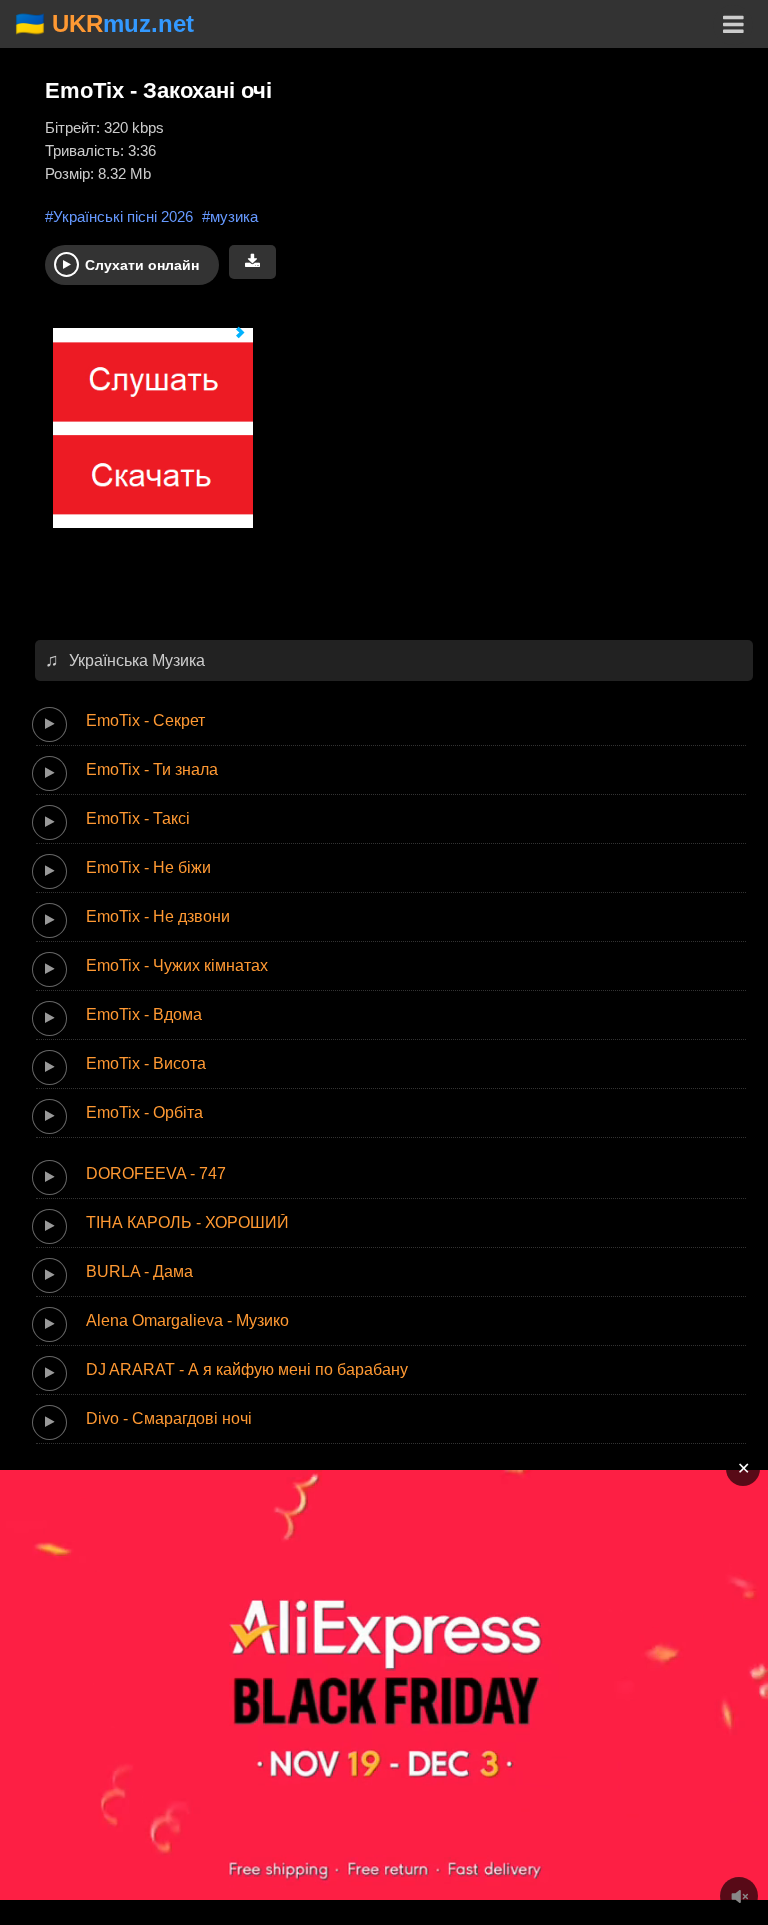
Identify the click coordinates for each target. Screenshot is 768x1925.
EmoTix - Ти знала (152, 769)
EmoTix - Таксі (138, 818)
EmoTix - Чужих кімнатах (177, 965)
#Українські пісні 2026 (119, 216)
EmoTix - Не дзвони (158, 916)
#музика (230, 216)
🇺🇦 (104, 23)
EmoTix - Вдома (144, 1014)
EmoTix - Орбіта (144, 1112)
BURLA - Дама (139, 1271)
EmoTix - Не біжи (148, 867)
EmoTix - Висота (146, 1063)
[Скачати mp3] (252, 262)
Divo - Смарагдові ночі (169, 1418)
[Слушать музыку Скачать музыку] (145, 437)
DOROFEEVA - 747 (156, 1173)
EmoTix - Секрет (145, 720)
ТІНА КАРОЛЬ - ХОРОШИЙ (187, 1222)
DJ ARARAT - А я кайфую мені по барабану (247, 1369)
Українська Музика (137, 660)
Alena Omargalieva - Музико (187, 1320)
